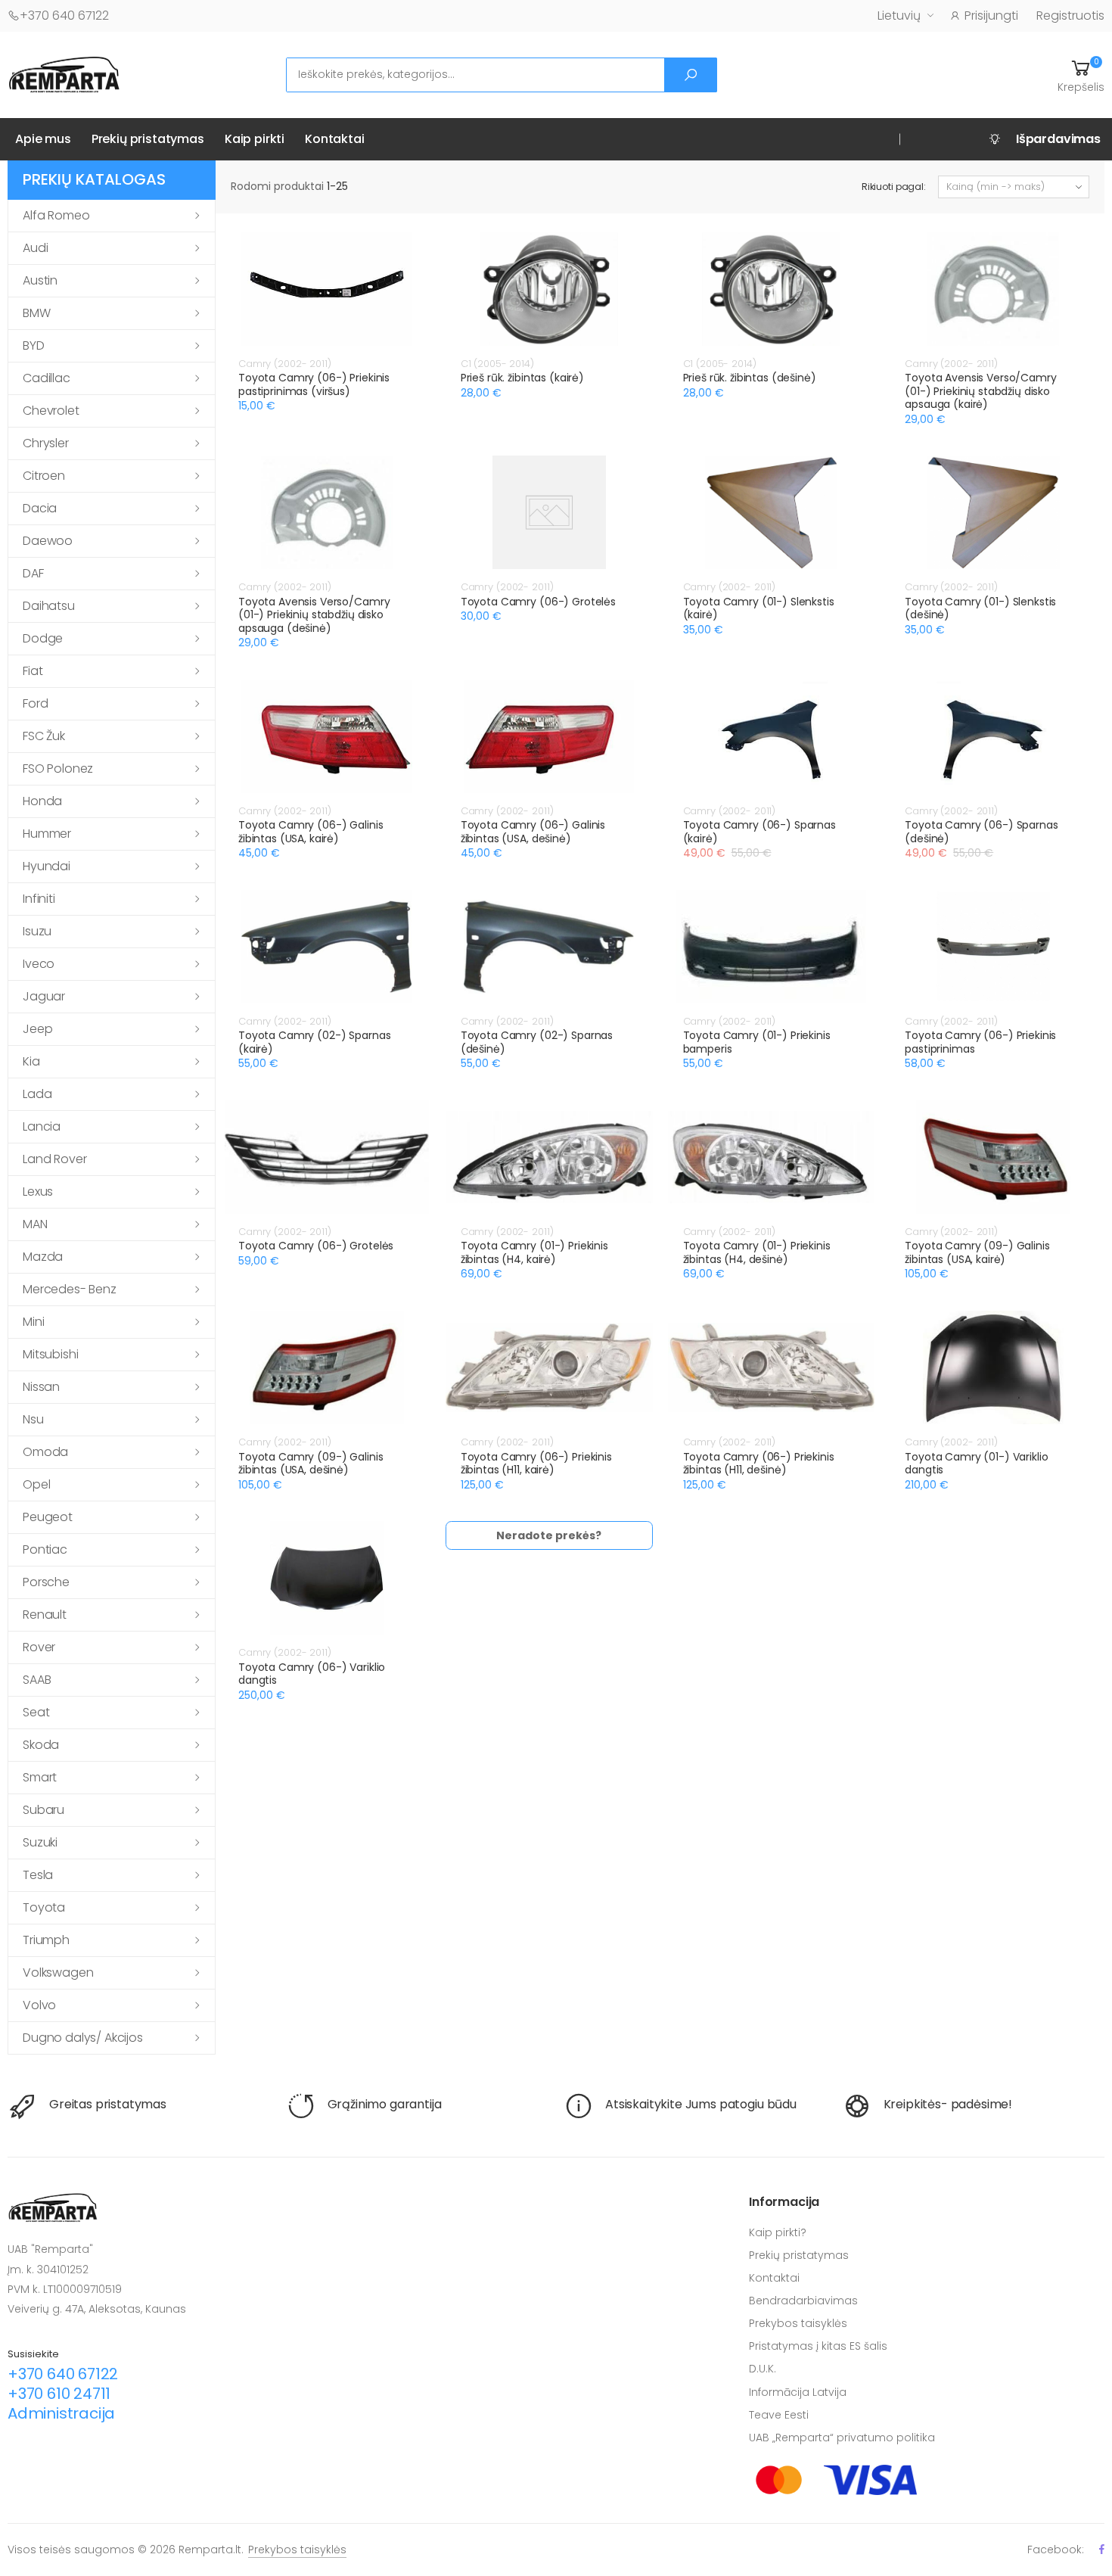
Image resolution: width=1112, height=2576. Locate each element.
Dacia (40, 508)
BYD (34, 345)
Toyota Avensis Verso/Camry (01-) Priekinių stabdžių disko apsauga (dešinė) (314, 615)
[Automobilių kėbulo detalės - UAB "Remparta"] (64, 74)
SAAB (37, 1680)
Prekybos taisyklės (798, 2323)
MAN (35, 1224)
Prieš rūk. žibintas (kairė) (522, 378)
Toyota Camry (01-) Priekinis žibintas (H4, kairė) (534, 1252)
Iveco (39, 964)
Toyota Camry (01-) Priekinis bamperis (757, 1042)
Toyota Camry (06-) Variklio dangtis (312, 1674)
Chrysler (46, 443)
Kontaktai (335, 139)
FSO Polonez (58, 768)
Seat (36, 1712)
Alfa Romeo (56, 215)
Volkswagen (58, 1972)
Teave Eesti (779, 2415)
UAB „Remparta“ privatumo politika (842, 2438)
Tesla (38, 1875)
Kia (31, 1061)
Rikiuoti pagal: (894, 187)
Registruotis (1070, 16)
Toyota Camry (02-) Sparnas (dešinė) (537, 1042)
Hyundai (47, 866)
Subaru (43, 1810)
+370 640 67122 (64, 16)
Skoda (41, 1745)
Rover (39, 1647)
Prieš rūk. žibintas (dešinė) (750, 378)
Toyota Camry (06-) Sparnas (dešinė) (981, 832)
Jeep (37, 1029)
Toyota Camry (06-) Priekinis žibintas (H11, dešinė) (759, 1464)
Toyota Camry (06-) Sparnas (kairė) (759, 832)
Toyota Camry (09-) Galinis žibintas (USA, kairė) (977, 1252)
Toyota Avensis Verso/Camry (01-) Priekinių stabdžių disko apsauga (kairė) (980, 391)
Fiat (33, 671)
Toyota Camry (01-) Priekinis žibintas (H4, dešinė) (757, 1252)
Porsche (46, 1582)
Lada (37, 1094)
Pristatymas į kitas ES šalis (818, 2346)
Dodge (43, 638)
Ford (35, 703)
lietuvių (899, 16)
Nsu (33, 1419)
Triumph (46, 1940)
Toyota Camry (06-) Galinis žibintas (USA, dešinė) (533, 832)
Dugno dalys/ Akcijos (83, 2038)
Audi (35, 248)
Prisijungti (991, 16)
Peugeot (48, 1517)
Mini (33, 1322)
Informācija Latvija (798, 2392)
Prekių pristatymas (148, 139)
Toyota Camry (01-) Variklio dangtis (976, 1464)
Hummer (47, 834)
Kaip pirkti (255, 139)
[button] (1081, 75)
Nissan (41, 1387)
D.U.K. (763, 2369)
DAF (33, 573)
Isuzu (37, 931)
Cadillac (47, 378)
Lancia (42, 1126)
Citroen (44, 476)
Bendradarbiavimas (803, 2301)
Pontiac (45, 1549)
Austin (40, 280)
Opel (36, 1484)
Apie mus (43, 139)
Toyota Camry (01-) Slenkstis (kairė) (759, 608)
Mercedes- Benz (70, 1289)
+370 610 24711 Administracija (61, 2403)
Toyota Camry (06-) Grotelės (538, 602)
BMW (37, 313)
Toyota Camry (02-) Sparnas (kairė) (314, 1042)
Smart (40, 1777)
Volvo (39, 2005)
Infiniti (39, 899)
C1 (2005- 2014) (497, 364)
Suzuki (40, 1842)
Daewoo (48, 541)
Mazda (43, 1257)
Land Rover (54, 1159)
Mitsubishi (50, 1354)
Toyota (44, 1907)
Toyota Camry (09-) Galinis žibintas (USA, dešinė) (311, 1464)
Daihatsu (49, 606)
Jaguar (44, 996)
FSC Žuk (44, 736)
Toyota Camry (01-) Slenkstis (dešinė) (980, 608)
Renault (45, 1615)
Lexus (38, 1192)
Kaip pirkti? (778, 2232)
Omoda (45, 1452)
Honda (42, 801)
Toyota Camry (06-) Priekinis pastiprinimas (980, 1042)
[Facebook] (1102, 2549)
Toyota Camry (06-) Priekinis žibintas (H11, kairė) (536, 1464)
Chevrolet (51, 411)
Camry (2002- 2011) (285, 364)
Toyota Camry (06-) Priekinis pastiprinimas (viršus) (314, 384)
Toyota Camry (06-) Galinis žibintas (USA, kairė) (311, 832)
